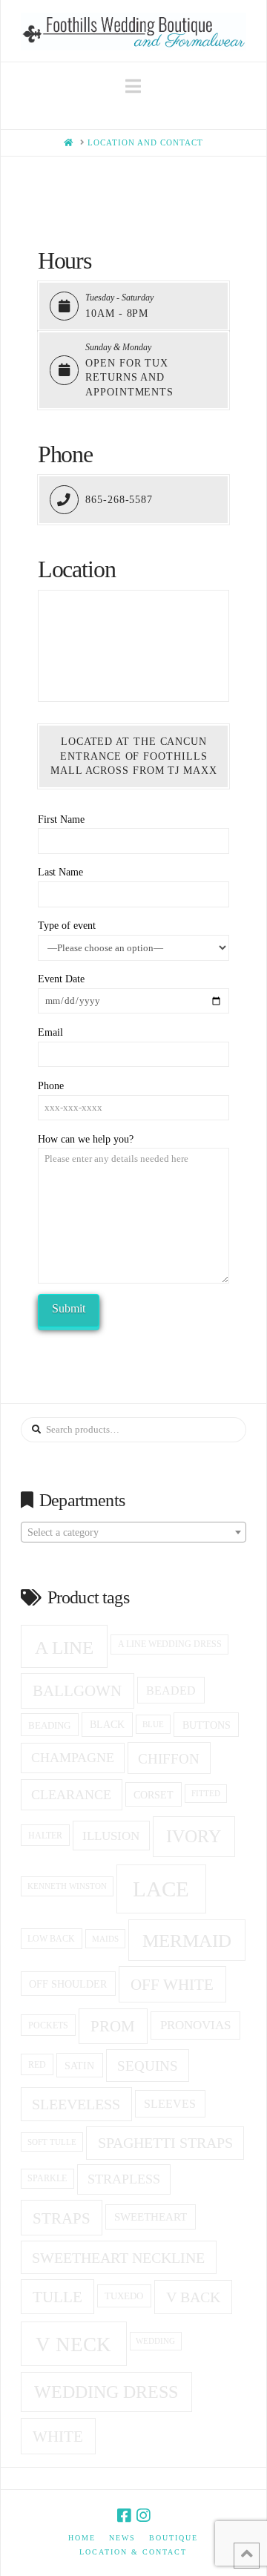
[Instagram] (143, 2516)
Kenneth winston (67, 1886)
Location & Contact (133, 2552)
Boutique (174, 2538)
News (122, 2538)
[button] (133, 86)
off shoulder (68, 1984)
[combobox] (133, 1532)
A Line (64, 1647)
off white (172, 1985)
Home (82, 2538)
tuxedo (124, 2296)
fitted (206, 1794)
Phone (51, 1086)
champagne (73, 1758)
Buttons (207, 1725)
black (107, 1725)
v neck (73, 2345)
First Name (61, 819)
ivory (194, 1836)
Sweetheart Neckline (118, 2258)
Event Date (61, 979)
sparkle (47, 2179)
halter (45, 1836)
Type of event (67, 926)
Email (50, 1032)
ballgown (77, 1691)
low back (51, 1939)
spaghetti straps (165, 2143)
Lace (161, 1889)
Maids (105, 1939)
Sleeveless (76, 2104)
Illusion (111, 1836)
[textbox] (133, 1533)
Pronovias (195, 2025)
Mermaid (187, 1941)
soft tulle (52, 2142)
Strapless (124, 2179)
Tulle (57, 2297)
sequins (148, 2066)
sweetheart (151, 2217)
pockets (48, 2025)
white (58, 2437)
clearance (71, 1795)
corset (154, 1795)
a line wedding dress (170, 1644)
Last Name (60, 872)
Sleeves (170, 2104)
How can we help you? (86, 1139)
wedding (155, 2341)
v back (193, 2297)
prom (113, 2026)
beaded (171, 1690)
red (37, 2065)
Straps (62, 2218)
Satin (79, 2066)
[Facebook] (124, 2516)
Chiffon (169, 1759)
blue (153, 1724)
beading (49, 1725)
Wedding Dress (106, 2392)
